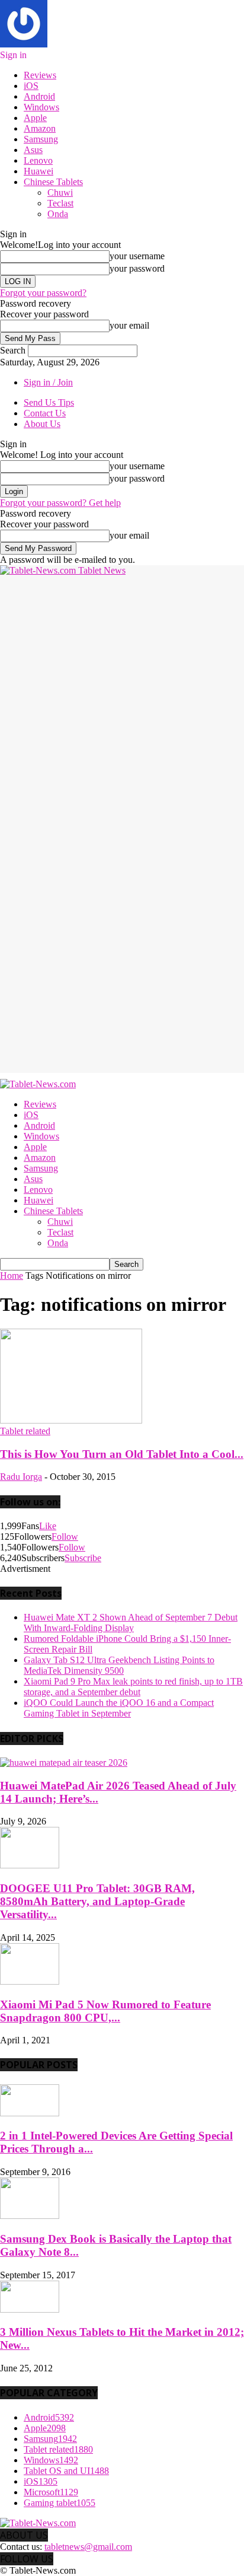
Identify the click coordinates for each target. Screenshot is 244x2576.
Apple (35, 118)
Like (48, 1526)
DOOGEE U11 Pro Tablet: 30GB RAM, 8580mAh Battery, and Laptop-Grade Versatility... (97, 1901)
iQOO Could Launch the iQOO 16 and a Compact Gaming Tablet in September (119, 1708)
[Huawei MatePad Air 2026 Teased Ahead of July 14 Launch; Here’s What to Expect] (64, 1763)
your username (137, 256)
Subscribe (83, 1558)
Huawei (38, 171)
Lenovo (38, 160)
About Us (42, 424)
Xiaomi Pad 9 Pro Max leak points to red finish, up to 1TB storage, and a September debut (133, 1687)
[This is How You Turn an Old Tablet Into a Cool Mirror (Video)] (71, 1420)
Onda (58, 214)
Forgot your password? (43, 293)
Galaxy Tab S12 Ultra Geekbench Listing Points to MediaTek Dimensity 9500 (119, 1665)
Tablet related (25, 1431)
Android (39, 96)
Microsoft (51, 2492)
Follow (65, 1537)
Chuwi (60, 192)
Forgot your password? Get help (60, 503)
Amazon (40, 128)
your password (137, 268)
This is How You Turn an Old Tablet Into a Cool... (122, 1454)
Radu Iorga (21, 1477)
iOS (31, 86)
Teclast (60, 203)
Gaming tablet (60, 2503)
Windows (41, 107)
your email (129, 325)
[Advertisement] (122, 698)
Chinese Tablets (53, 182)
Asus (33, 150)
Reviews (40, 75)
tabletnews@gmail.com (88, 2547)
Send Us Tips (49, 402)
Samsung (41, 139)
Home (12, 1276)
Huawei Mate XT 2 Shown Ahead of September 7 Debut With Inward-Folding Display (131, 1623)
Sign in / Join (48, 382)
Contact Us (45, 413)
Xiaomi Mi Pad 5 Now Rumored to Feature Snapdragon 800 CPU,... (105, 2011)
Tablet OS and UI (66, 2471)
